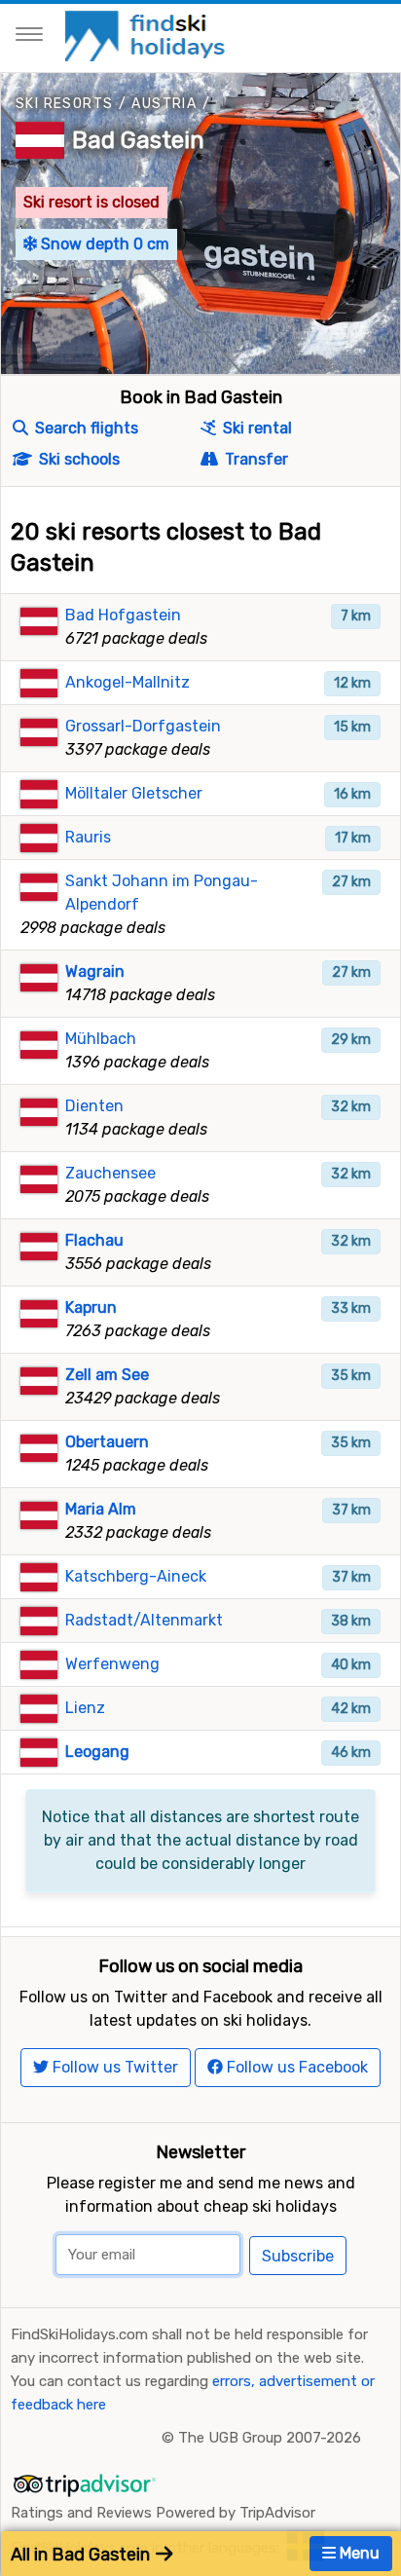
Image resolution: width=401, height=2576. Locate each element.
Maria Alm (101, 1509)
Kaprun (91, 1307)
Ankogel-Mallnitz (128, 682)
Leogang (97, 1752)
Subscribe (298, 2256)
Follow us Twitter (113, 2067)
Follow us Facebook (295, 2067)
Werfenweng (112, 1664)
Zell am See (107, 1375)
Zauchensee (110, 1173)
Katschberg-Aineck (136, 1576)
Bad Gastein (138, 140)
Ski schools (77, 459)
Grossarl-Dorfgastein (143, 726)
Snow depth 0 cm (103, 244)
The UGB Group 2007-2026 (270, 2438)
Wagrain (95, 971)
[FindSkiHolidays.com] (147, 35)
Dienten (94, 1106)
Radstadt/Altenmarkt (144, 1620)
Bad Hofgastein (123, 615)
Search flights (85, 428)
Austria (164, 104)
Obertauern (107, 1442)
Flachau (94, 1240)
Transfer (255, 459)
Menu (358, 2553)
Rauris (88, 837)
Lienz (85, 1708)
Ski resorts (64, 104)
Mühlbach (101, 1039)
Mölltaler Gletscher (134, 793)
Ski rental (255, 428)
